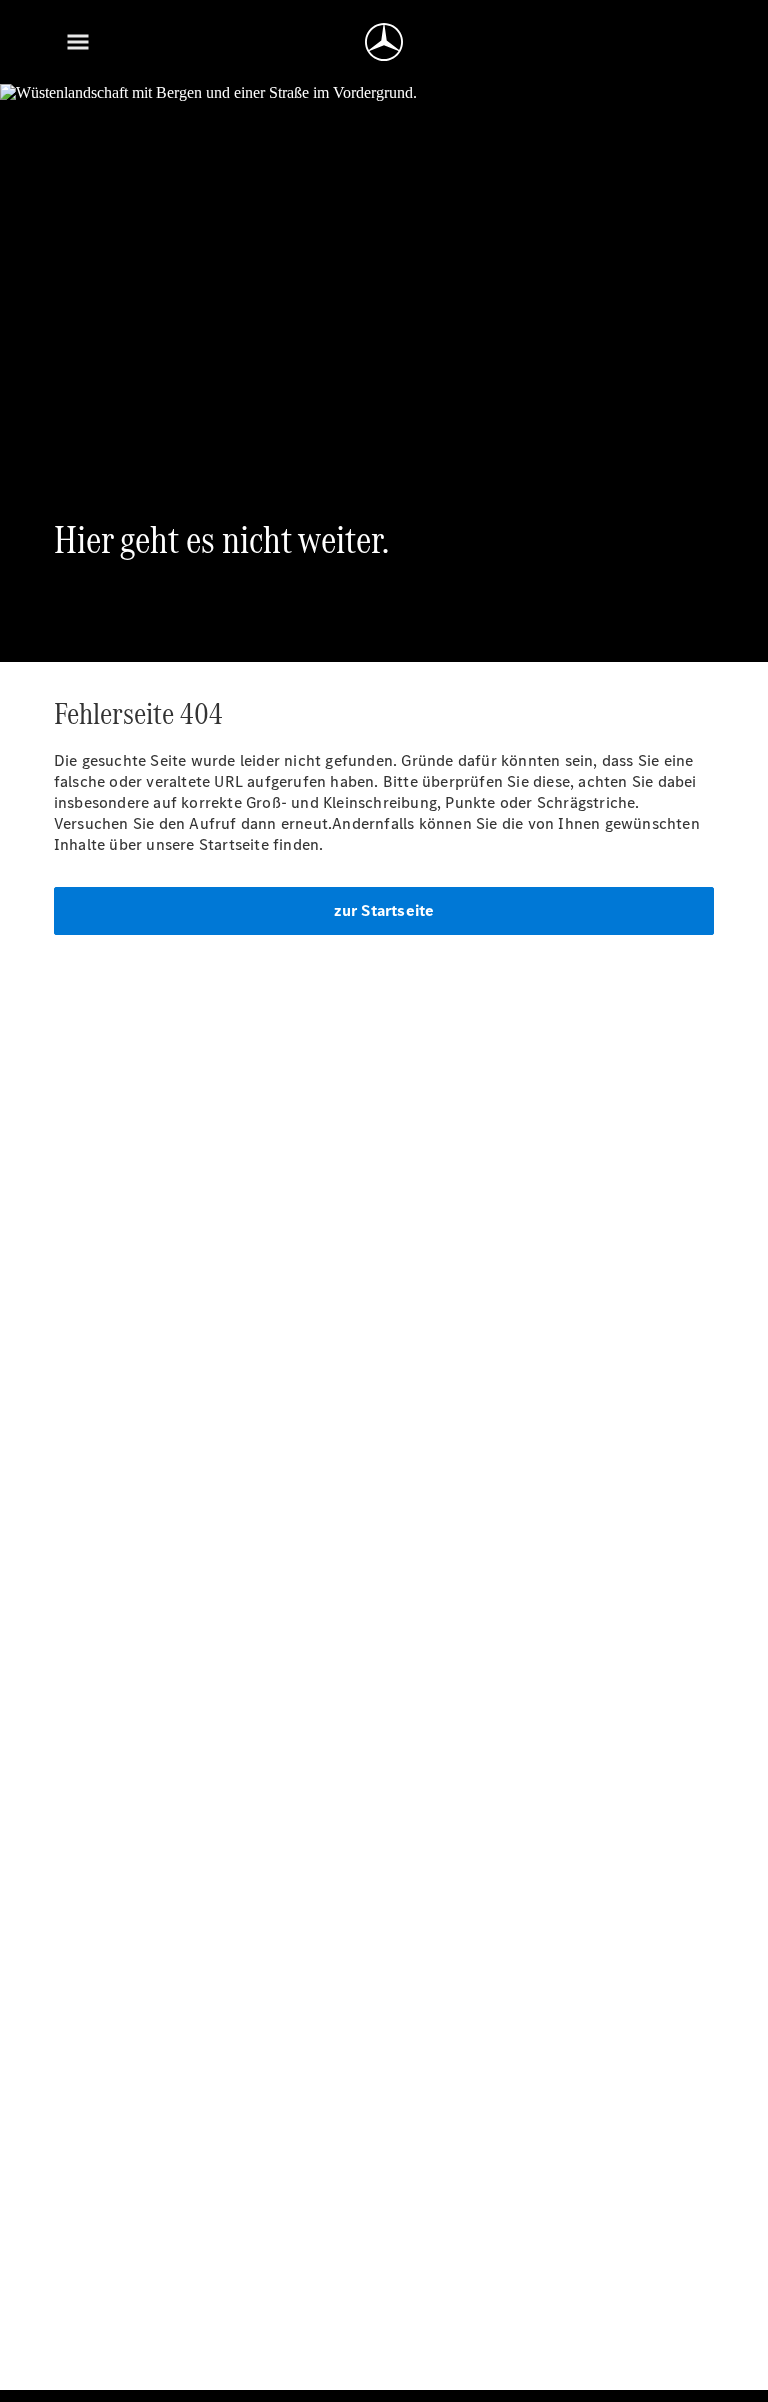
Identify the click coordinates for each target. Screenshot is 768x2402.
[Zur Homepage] (384, 42)
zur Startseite (384, 910)
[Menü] (78, 42)
